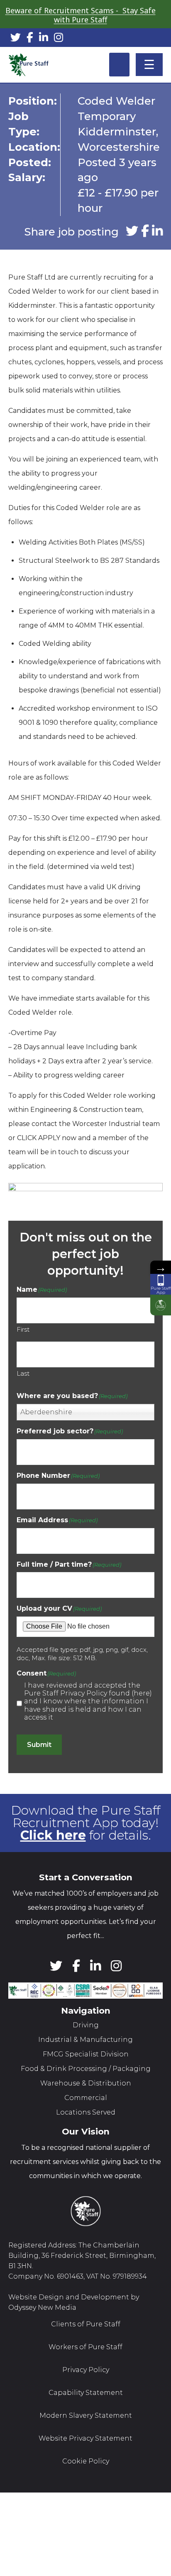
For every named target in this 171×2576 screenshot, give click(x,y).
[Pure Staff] (29, 65)
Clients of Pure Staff (86, 2324)
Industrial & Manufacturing (85, 2040)
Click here (53, 1835)
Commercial (86, 2098)
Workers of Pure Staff (85, 2347)
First (23, 1329)
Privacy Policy (86, 2370)
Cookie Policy (86, 2461)
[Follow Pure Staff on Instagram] (59, 39)
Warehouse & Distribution (86, 2083)
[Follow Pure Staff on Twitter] (16, 39)
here (142, 1693)
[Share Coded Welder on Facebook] (145, 232)
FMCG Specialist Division (86, 2054)
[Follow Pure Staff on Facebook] (30, 39)
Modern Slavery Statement (86, 2415)
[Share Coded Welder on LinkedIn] (157, 232)
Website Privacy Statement (85, 2438)
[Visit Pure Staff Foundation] (161, 1305)
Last (23, 1373)
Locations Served (86, 2112)
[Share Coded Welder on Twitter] (132, 232)
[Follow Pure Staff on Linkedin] (44, 39)
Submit (39, 1745)
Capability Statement (86, 2393)
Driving (86, 2025)
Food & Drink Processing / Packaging (86, 2069)
